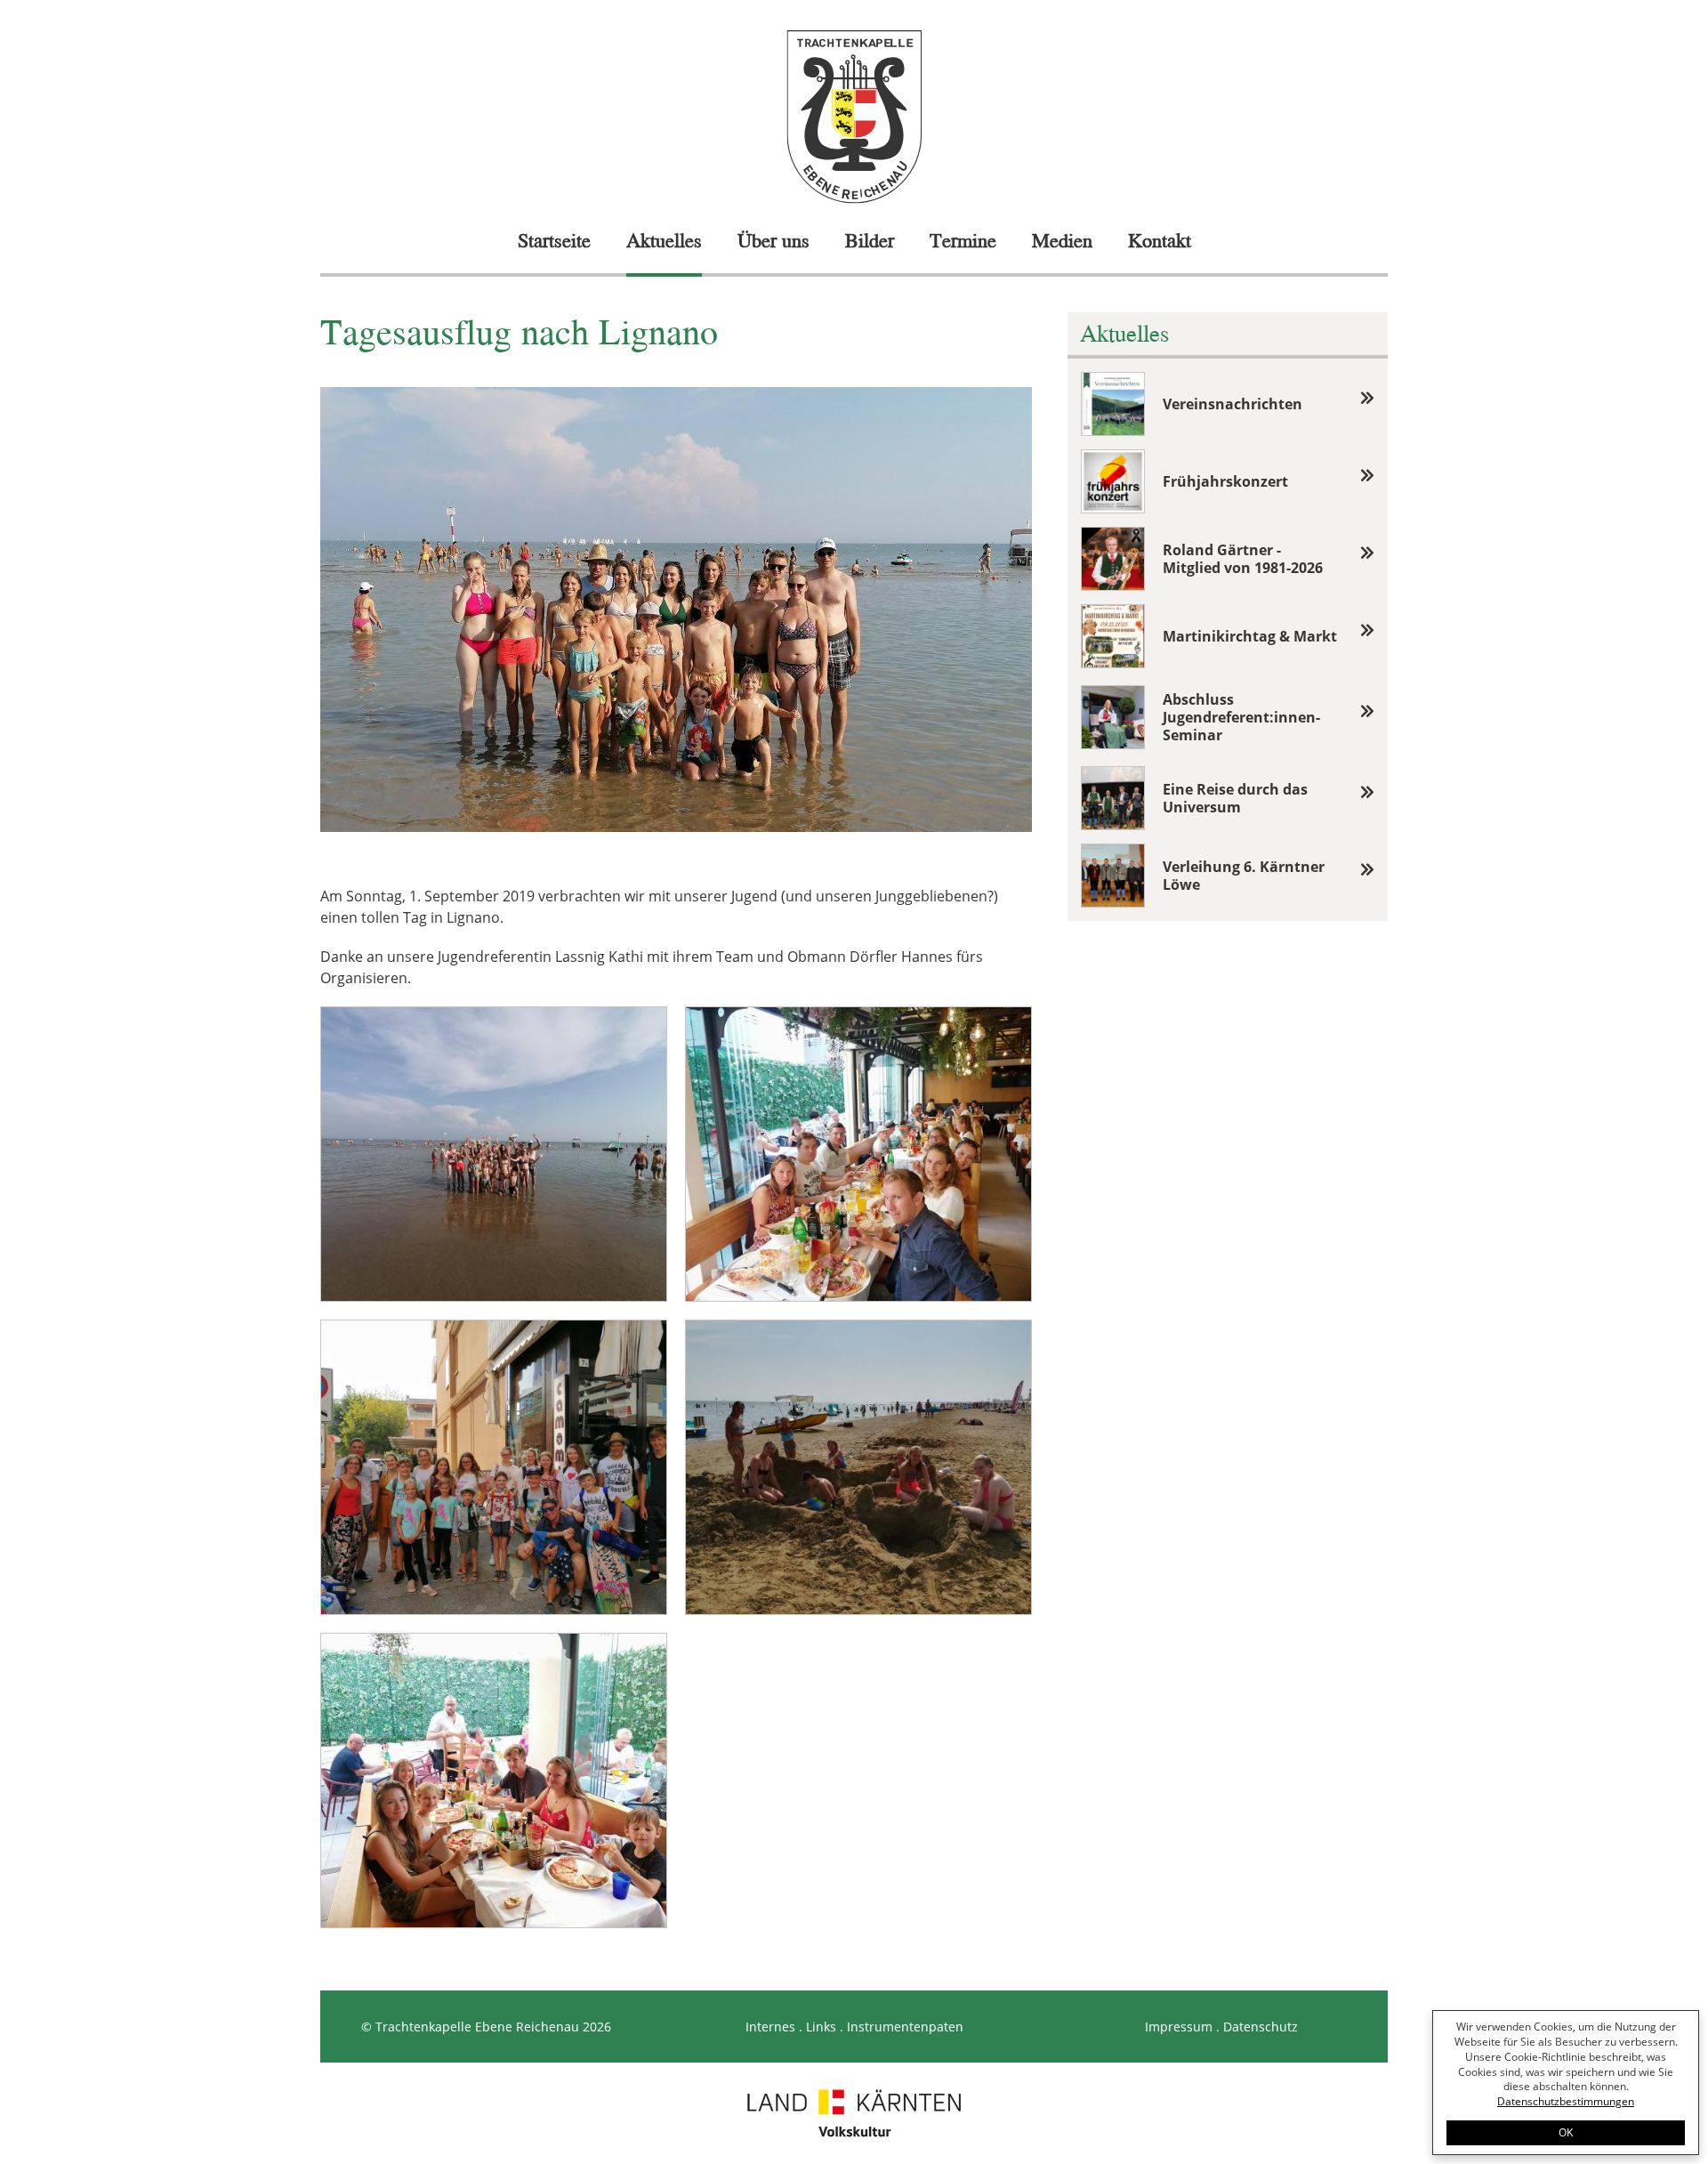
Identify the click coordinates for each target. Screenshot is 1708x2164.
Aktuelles (664, 240)
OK (1566, 2132)
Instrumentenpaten (905, 2027)
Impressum (1179, 2027)
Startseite (554, 240)
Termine (963, 240)
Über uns (773, 240)
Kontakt (1160, 240)
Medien (1062, 240)
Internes (770, 2027)
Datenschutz (1261, 2027)
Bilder (870, 240)
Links (821, 2027)
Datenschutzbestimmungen (1566, 2101)
